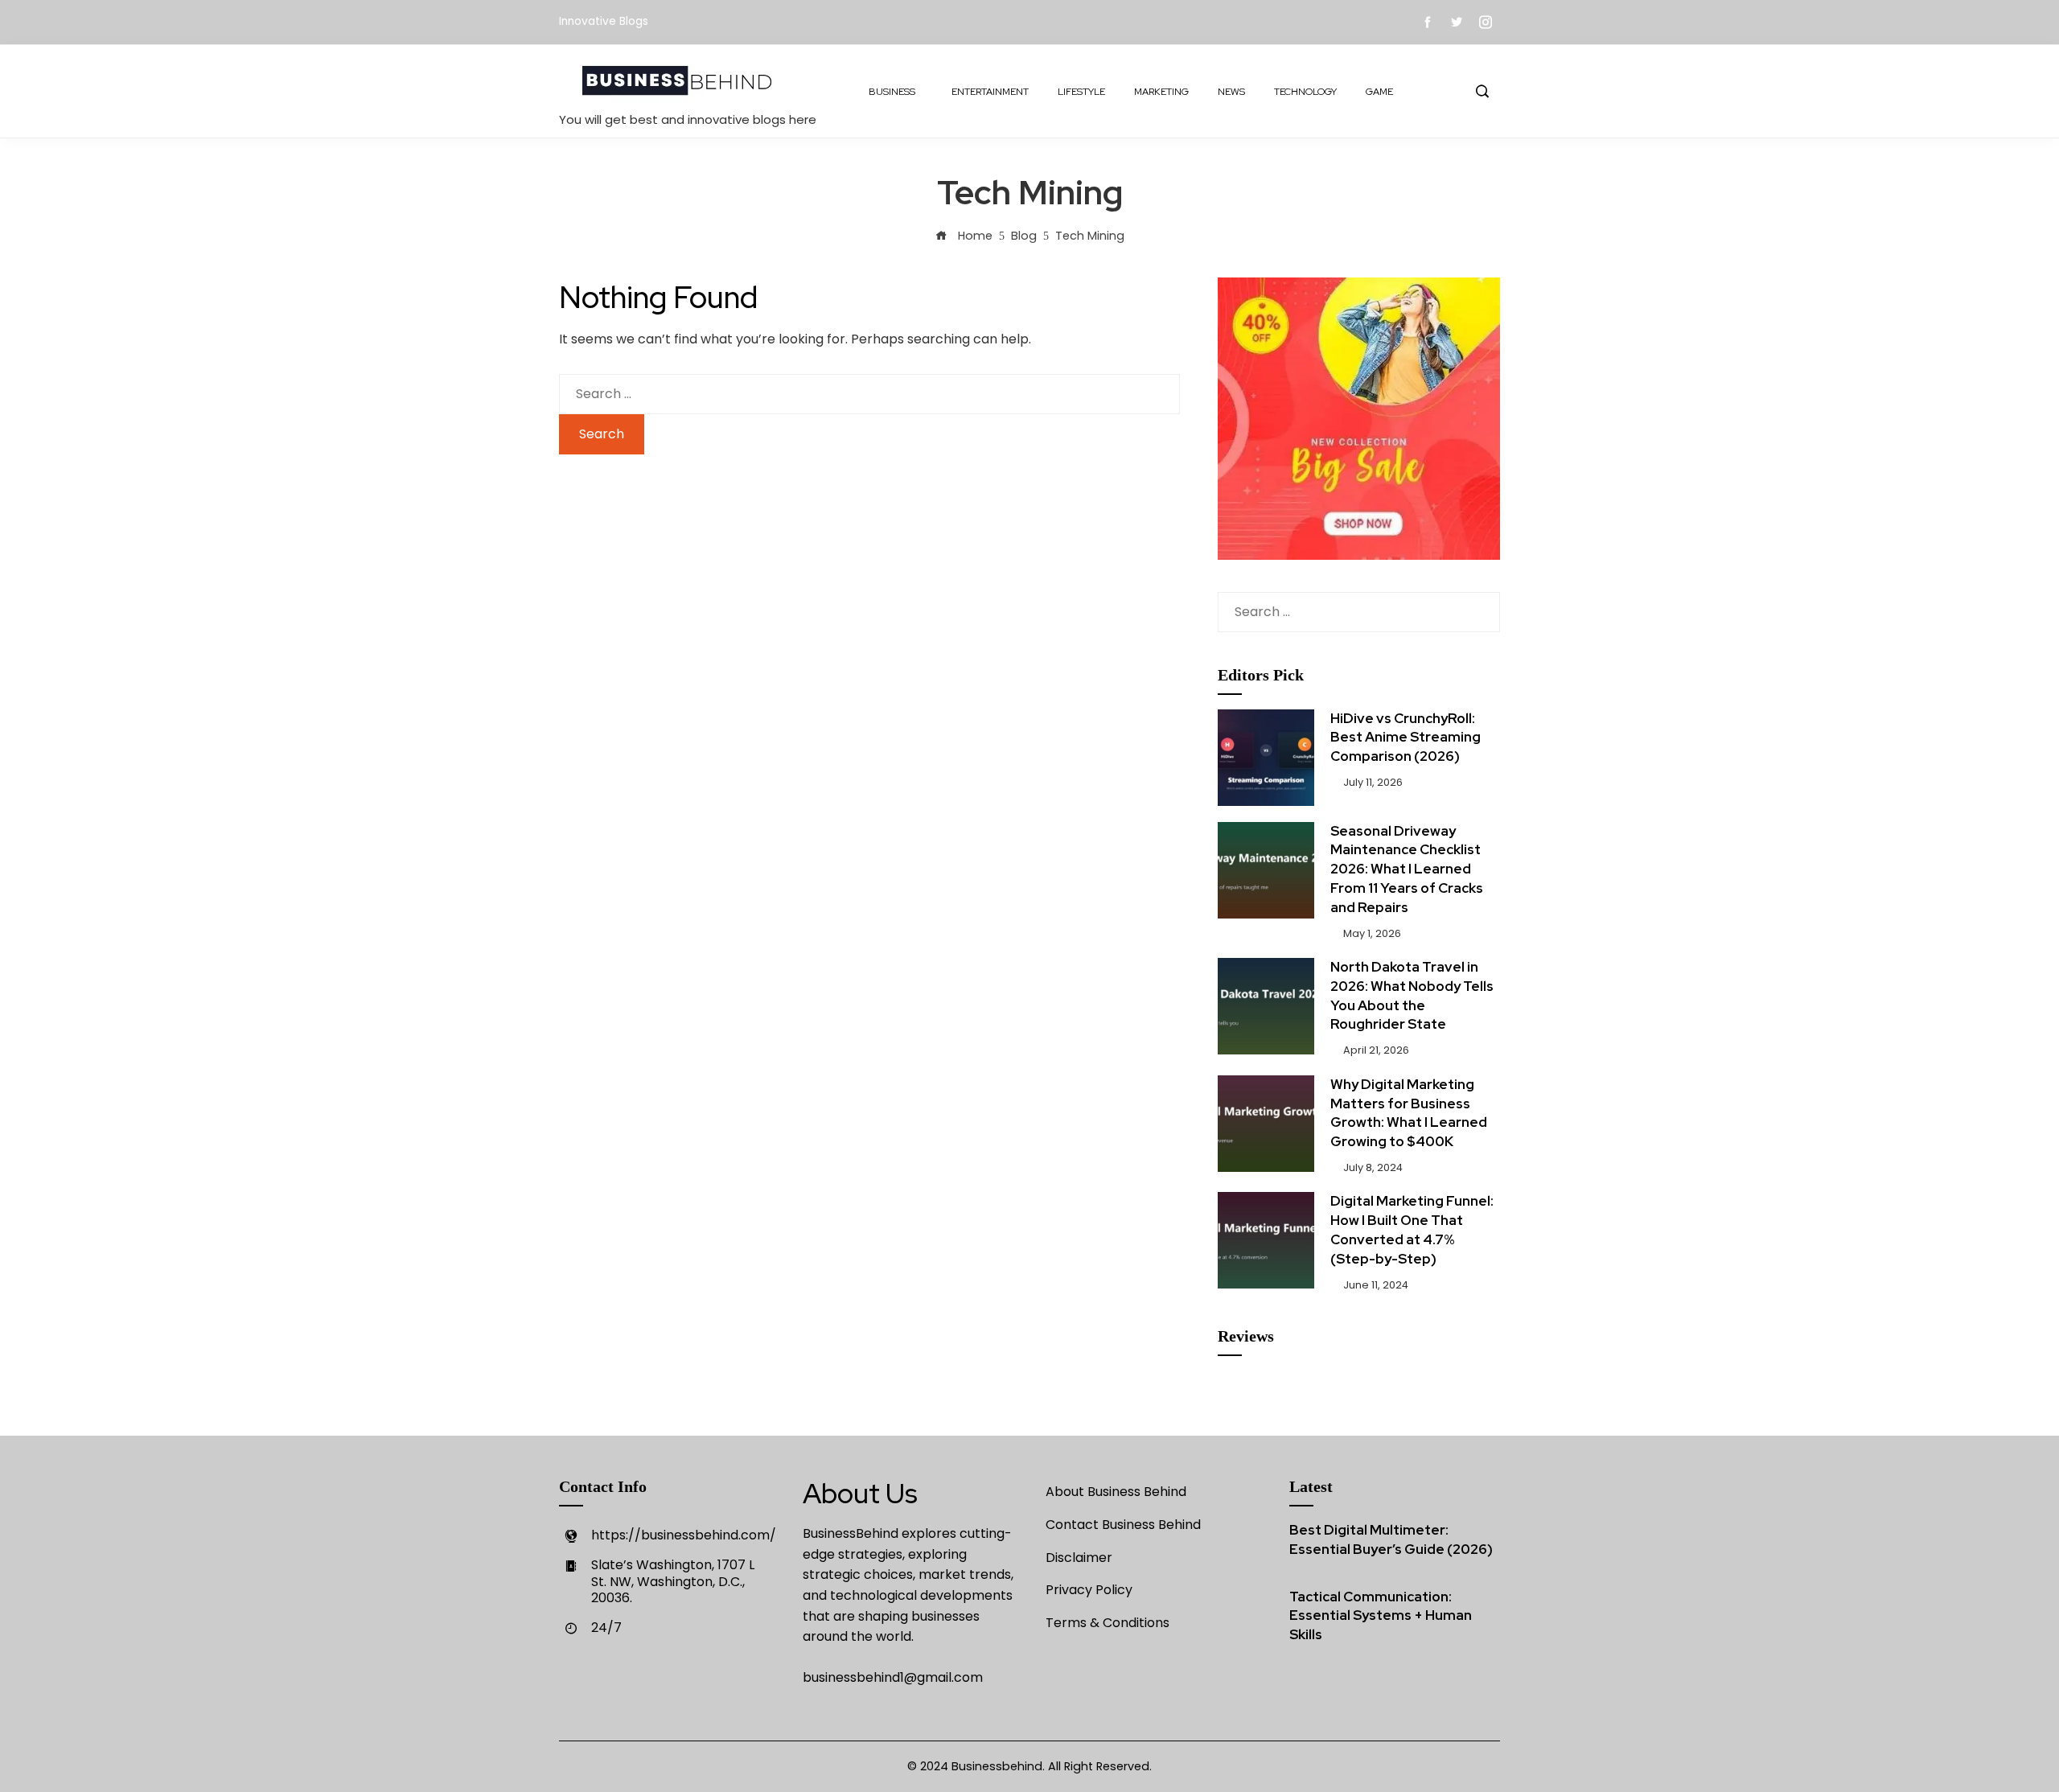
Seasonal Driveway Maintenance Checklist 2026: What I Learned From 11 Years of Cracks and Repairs (1407, 869)
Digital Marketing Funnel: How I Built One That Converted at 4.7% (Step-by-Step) (1412, 1229)
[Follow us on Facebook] (1428, 22)
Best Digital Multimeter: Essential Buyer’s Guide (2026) (1391, 1539)
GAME (1379, 92)
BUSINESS (892, 92)
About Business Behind (1116, 1492)
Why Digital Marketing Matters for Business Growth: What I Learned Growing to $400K (1409, 1113)
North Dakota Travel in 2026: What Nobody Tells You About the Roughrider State (1412, 995)
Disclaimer (1079, 1558)
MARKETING (1161, 92)
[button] (1482, 92)
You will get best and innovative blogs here (688, 119)
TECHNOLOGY (1305, 92)
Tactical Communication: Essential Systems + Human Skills (1381, 1616)
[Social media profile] (1457, 22)
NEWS (1231, 92)
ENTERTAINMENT (990, 92)
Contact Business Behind (1123, 1525)
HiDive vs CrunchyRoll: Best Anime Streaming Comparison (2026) (1406, 738)
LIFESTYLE (1081, 92)
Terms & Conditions (1108, 1623)
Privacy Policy (1089, 1590)
